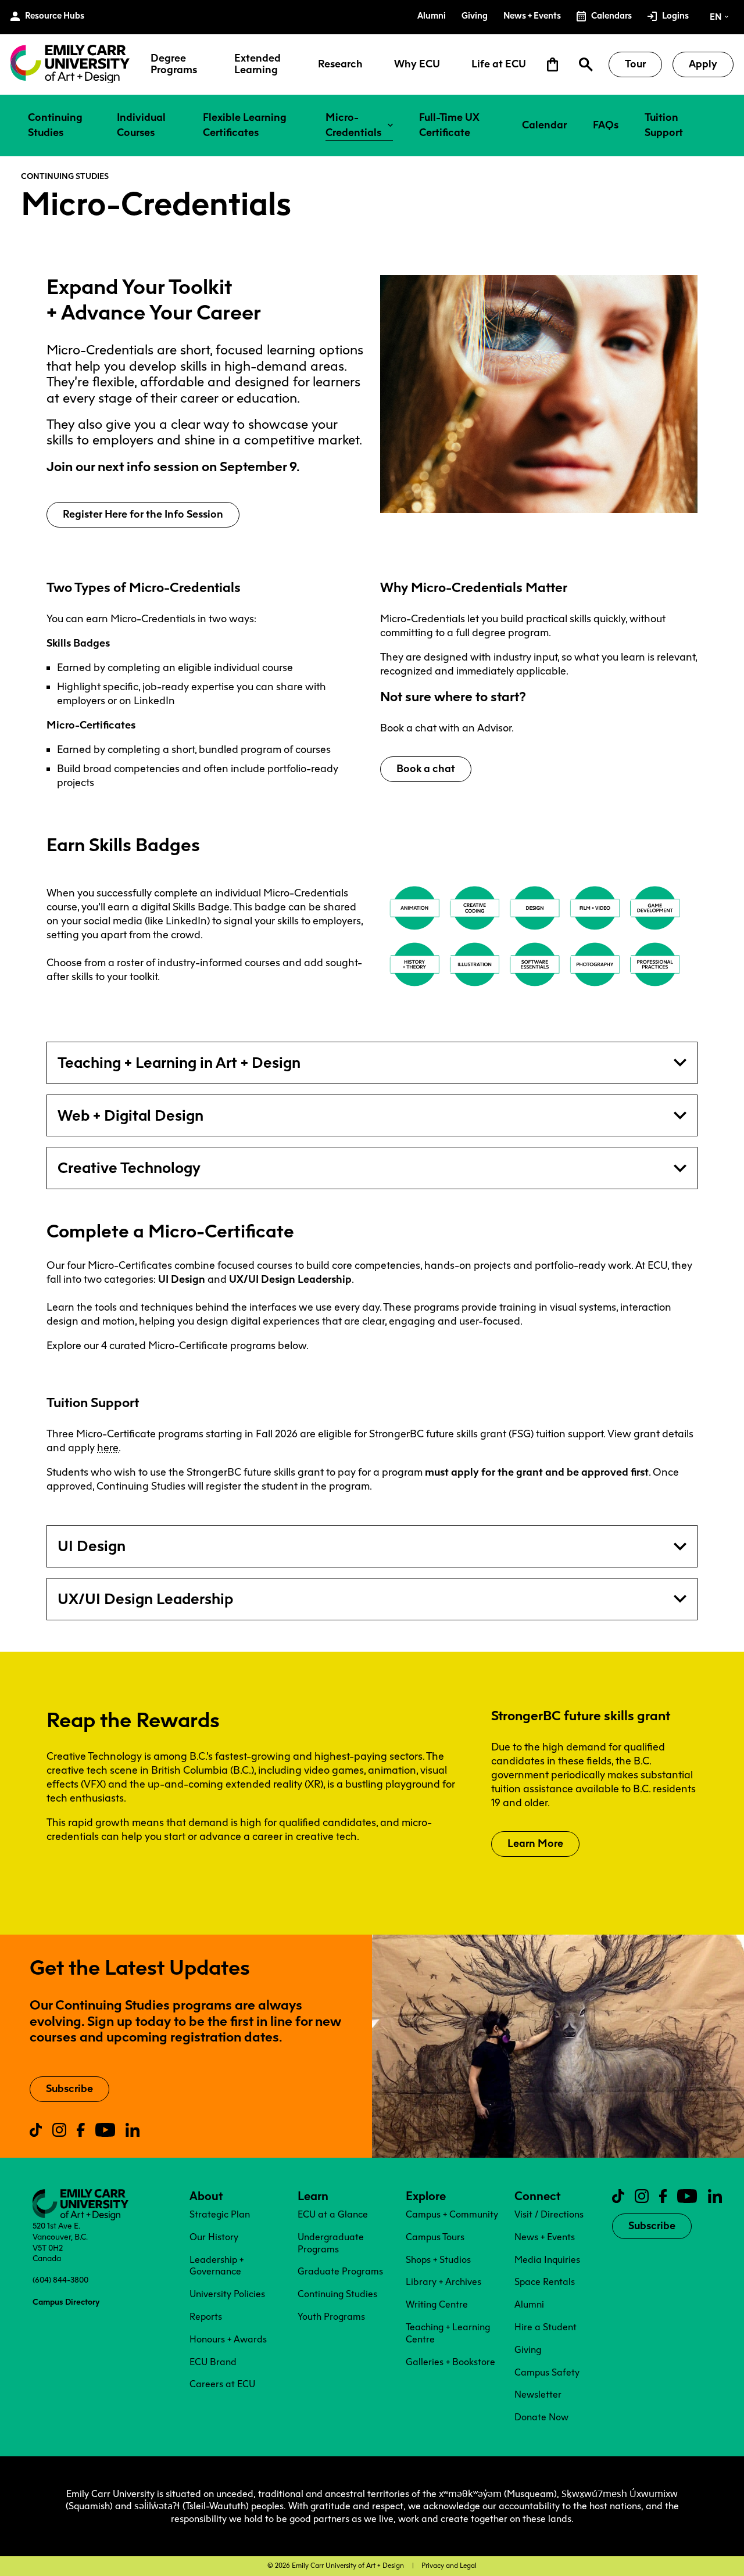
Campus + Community (452, 2214)
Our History (214, 2237)
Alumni (529, 2304)
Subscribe (69, 2089)
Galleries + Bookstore (450, 2362)
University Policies (227, 2294)
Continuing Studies (65, 176)
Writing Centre (437, 2304)
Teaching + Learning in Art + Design (179, 1063)
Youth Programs (331, 2317)
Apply (703, 64)
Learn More (535, 1843)
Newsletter (538, 2394)
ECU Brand (213, 2362)
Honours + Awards (228, 2339)
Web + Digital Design (130, 1115)
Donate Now (541, 2417)
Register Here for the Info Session (143, 514)
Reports (206, 2317)
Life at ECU (499, 64)
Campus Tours (435, 2237)
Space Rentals (545, 2282)
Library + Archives (443, 2282)
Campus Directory (66, 2302)
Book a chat (426, 769)
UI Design (92, 1546)
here (108, 1448)
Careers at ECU (222, 2384)
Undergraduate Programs (331, 2243)
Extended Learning (257, 64)
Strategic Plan (220, 2214)
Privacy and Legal (449, 2566)
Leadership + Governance (217, 2266)
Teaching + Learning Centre (448, 2333)
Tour (635, 64)
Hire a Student (546, 2327)
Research (340, 64)
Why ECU (417, 64)
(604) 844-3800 (60, 2280)
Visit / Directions (549, 2214)
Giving (528, 2350)
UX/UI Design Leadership (145, 1599)
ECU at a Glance (333, 2214)
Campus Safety (547, 2372)
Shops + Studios (438, 2260)
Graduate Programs (340, 2271)
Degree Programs (174, 64)
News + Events (545, 2237)
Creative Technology (129, 1168)
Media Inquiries (547, 2260)
